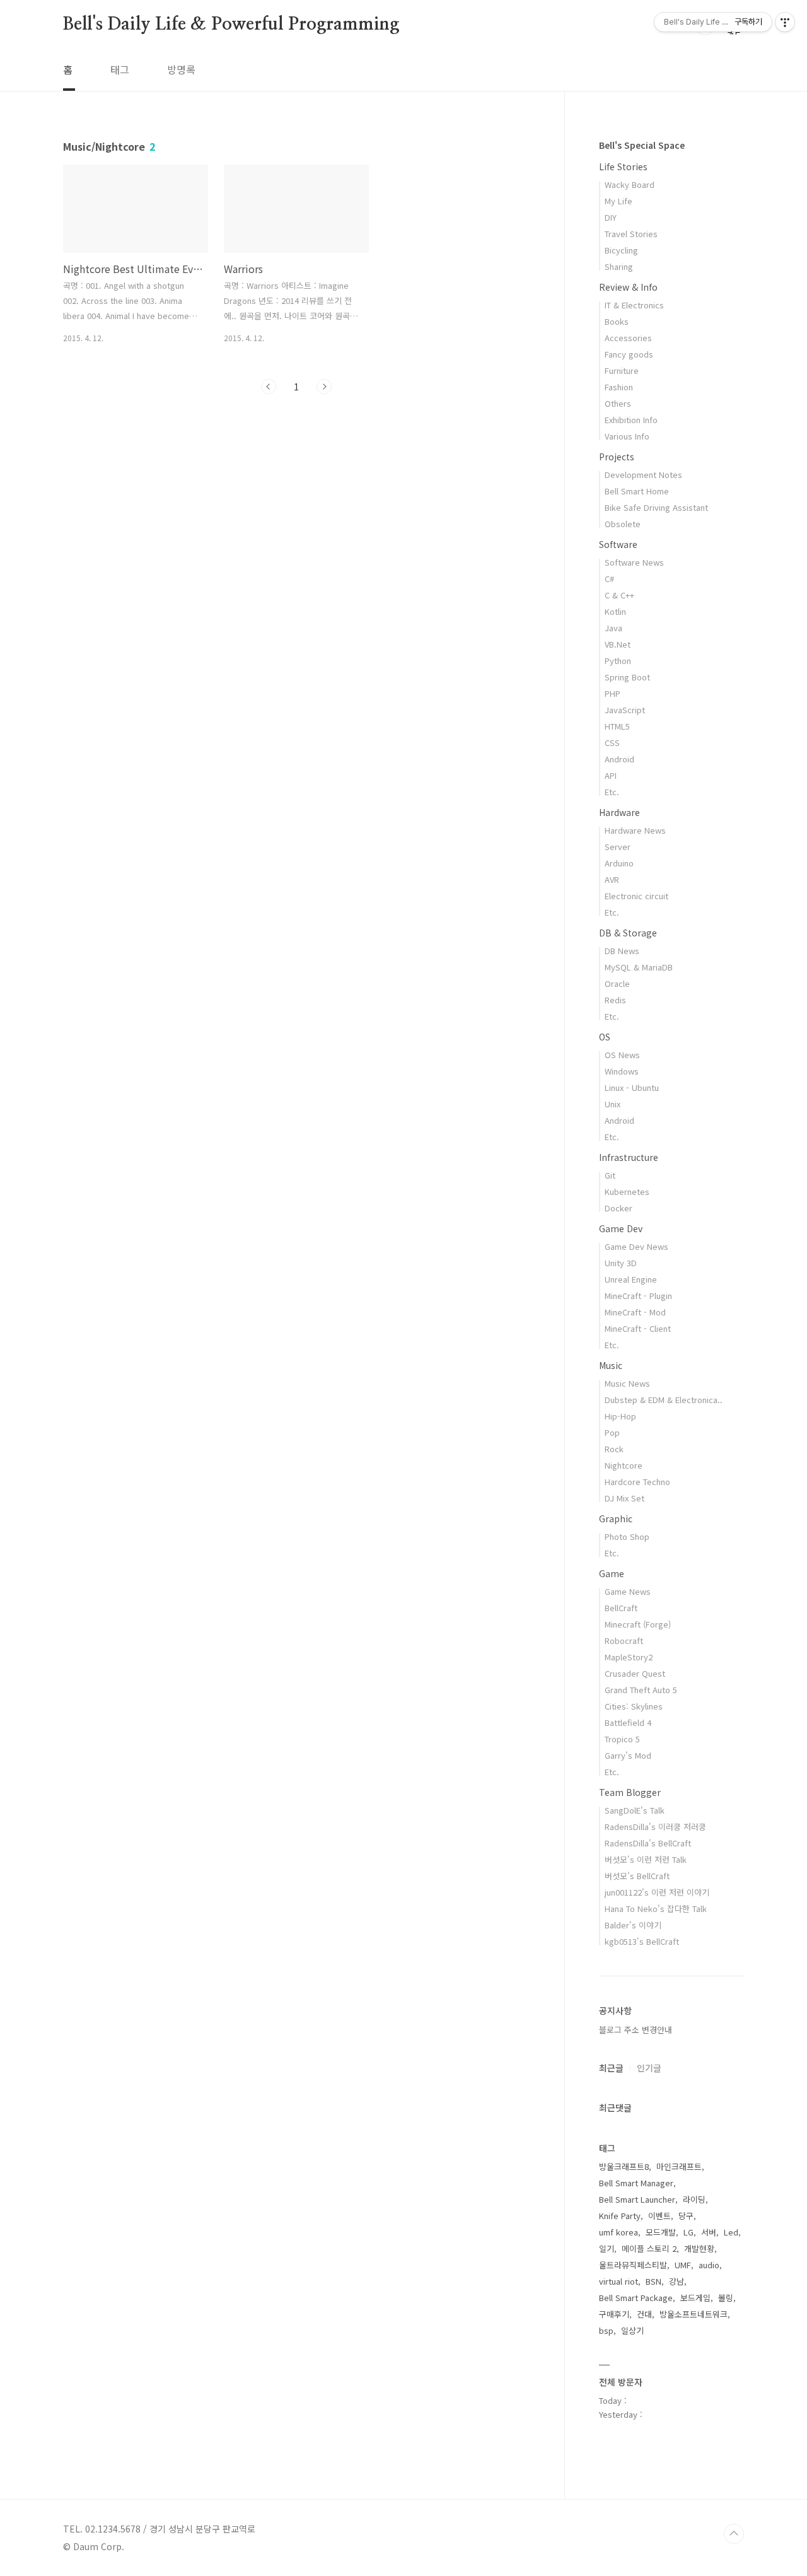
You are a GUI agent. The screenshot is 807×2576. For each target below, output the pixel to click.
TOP (734, 2534)
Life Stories (623, 166)
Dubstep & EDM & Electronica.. (664, 1400)
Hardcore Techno (637, 1482)
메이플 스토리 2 (649, 2248)
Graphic (616, 1518)
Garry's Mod (628, 1755)
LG (688, 2232)
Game (612, 1573)
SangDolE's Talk (635, 1810)
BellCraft (621, 1608)
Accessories (628, 338)
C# (609, 579)
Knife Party (620, 2216)
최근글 (611, 2068)
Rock (614, 1449)
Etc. (612, 792)
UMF (683, 2265)
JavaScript (625, 710)
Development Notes (643, 475)
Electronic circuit (636, 896)
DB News (622, 951)
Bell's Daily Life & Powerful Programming (231, 25)
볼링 (726, 2298)
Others (618, 403)
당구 (686, 2216)
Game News (628, 1591)
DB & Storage (628, 933)
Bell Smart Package (636, 2298)
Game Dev (621, 1228)
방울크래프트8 (624, 2166)
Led (731, 2232)
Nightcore (624, 1465)
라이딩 (694, 2199)
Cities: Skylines (634, 1706)
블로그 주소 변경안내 (636, 2030)
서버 (709, 2232)
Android (619, 759)
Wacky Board (630, 184)
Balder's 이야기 (633, 1925)
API (611, 775)
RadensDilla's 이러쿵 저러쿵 (655, 1827)
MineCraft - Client (638, 1328)
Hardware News (635, 830)
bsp (606, 2330)
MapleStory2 (629, 1657)
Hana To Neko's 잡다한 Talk (656, 1909)
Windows (622, 1071)
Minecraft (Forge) (638, 1624)
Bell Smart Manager (636, 2183)
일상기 (632, 2330)
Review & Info (628, 287)
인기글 (649, 2068)
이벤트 (659, 2216)
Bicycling (621, 250)
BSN (653, 2281)
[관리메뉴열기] (785, 22)
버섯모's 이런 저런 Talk (646, 1859)
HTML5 (617, 726)
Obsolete (623, 524)
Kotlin (615, 611)
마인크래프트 (679, 2166)
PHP (613, 693)
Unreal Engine (631, 1279)
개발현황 (699, 2248)
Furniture (622, 370)
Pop (612, 1432)
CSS (612, 743)
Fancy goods (629, 354)
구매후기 (614, 2314)
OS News (622, 1055)
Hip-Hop (620, 1416)
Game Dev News (636, 1246)
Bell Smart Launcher (637, 2199)
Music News (627, 1383)
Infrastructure (629, 1157)
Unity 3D (621, 1263)
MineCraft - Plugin (638, 1296)
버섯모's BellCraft (637, 1876)
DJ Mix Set (624, 1498)
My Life (618, 201)
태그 (120, 69)
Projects (617, 457)
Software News (634, 562)
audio (709, 2265)
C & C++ (619, 595)
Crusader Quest (635, 1673)
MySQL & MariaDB (639, 967)
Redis (615, 1000)
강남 (676, 2281)
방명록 (181, 69)
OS (605, 1037)
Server (618, 847)
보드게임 (695, 2298)
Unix (613, 1104)
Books (617, 321)
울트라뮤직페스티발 (633, 2265)
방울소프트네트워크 (694, 2314)
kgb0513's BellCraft (642, 1941)
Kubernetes (627, 1192)
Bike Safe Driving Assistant (656, 507)
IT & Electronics (634, 305)
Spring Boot (627, 677)
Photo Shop (627, 1536)
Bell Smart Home (637, 491)
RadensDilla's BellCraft (648, 1843)
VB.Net (618, 644)
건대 (644, 2314)
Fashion (619, 387)
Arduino (619, 863)
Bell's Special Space (642, 145)
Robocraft (624, 1641)
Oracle (617, 983)
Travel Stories (631, 234)
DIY (611, 217)
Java (613, 628)
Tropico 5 (622, 1739)
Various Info (627, 436)
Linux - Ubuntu (632, 1087)
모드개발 (661, 2232)
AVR (612, 879)
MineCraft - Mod (635, 1312)
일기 (607, 2248)
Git (610, 1175)
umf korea (618, 2232)
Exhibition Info (631, 420)
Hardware (619, 812)
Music (611, 1365)
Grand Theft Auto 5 (641, 1690)
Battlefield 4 (628, 1722)
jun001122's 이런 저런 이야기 (657, 1892)
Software (618, 544)
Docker (618, 1208)
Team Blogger (630, 1792)
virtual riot (618, 2281)
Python (618, 661)
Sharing (619, 266)
